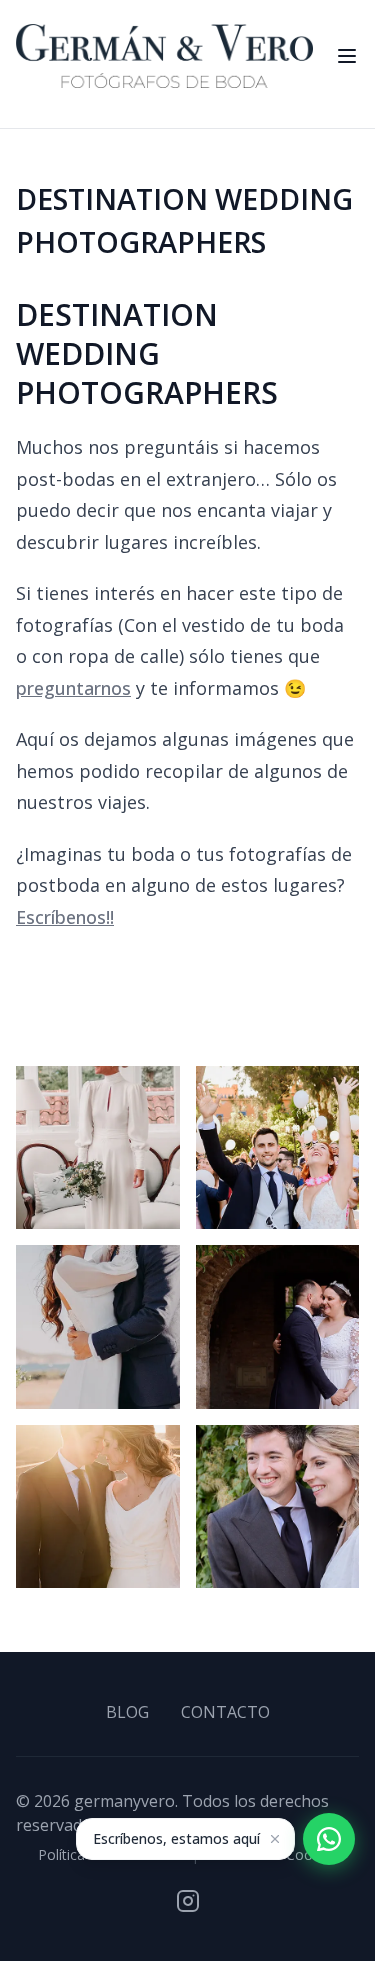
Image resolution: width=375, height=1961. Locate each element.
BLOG (127, 1712)
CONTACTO (225, 1712)
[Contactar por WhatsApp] (329, 1839)
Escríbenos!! (65, 917)
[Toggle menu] (347, 56)
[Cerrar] (275, 1839)
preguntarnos (73, 688)
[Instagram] (188, 1901)
